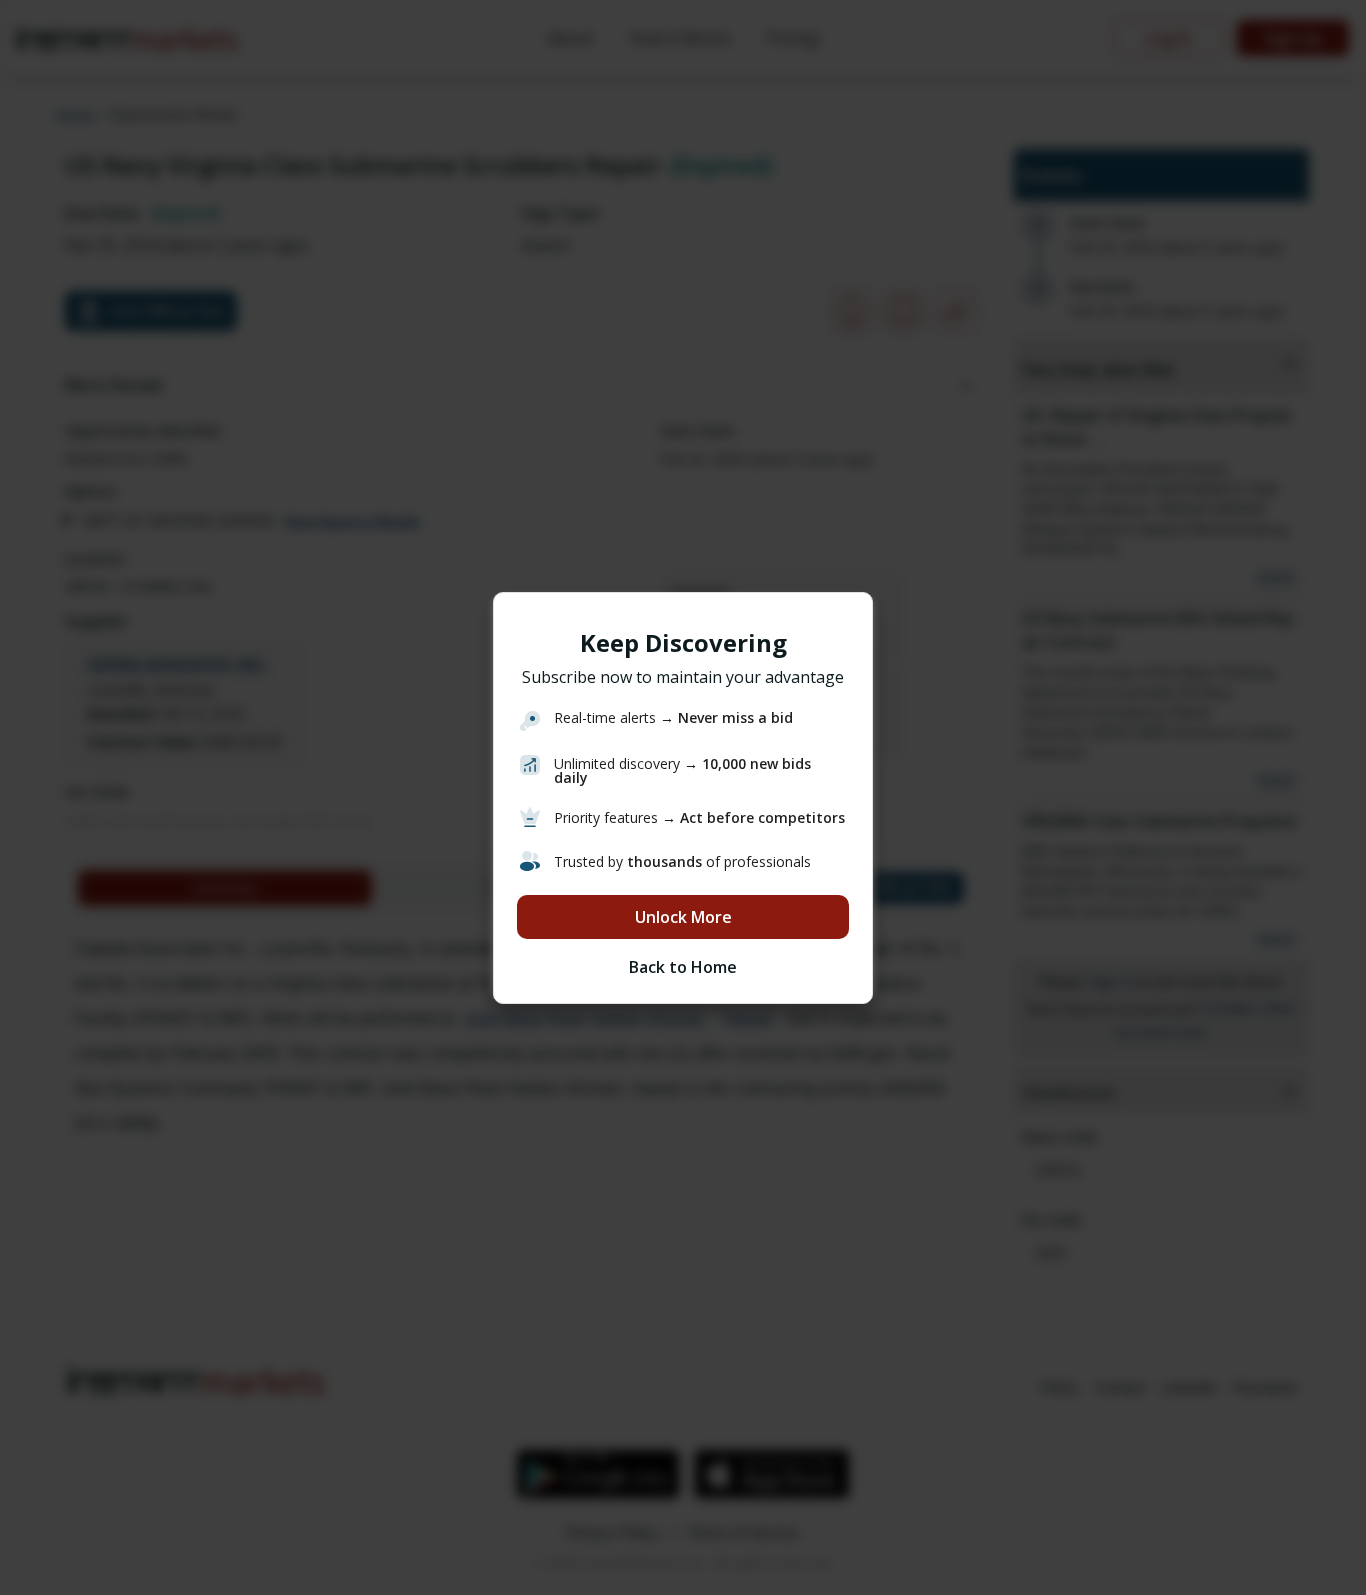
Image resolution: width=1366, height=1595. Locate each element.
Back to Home (683, 967)
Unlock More (683, 917)
